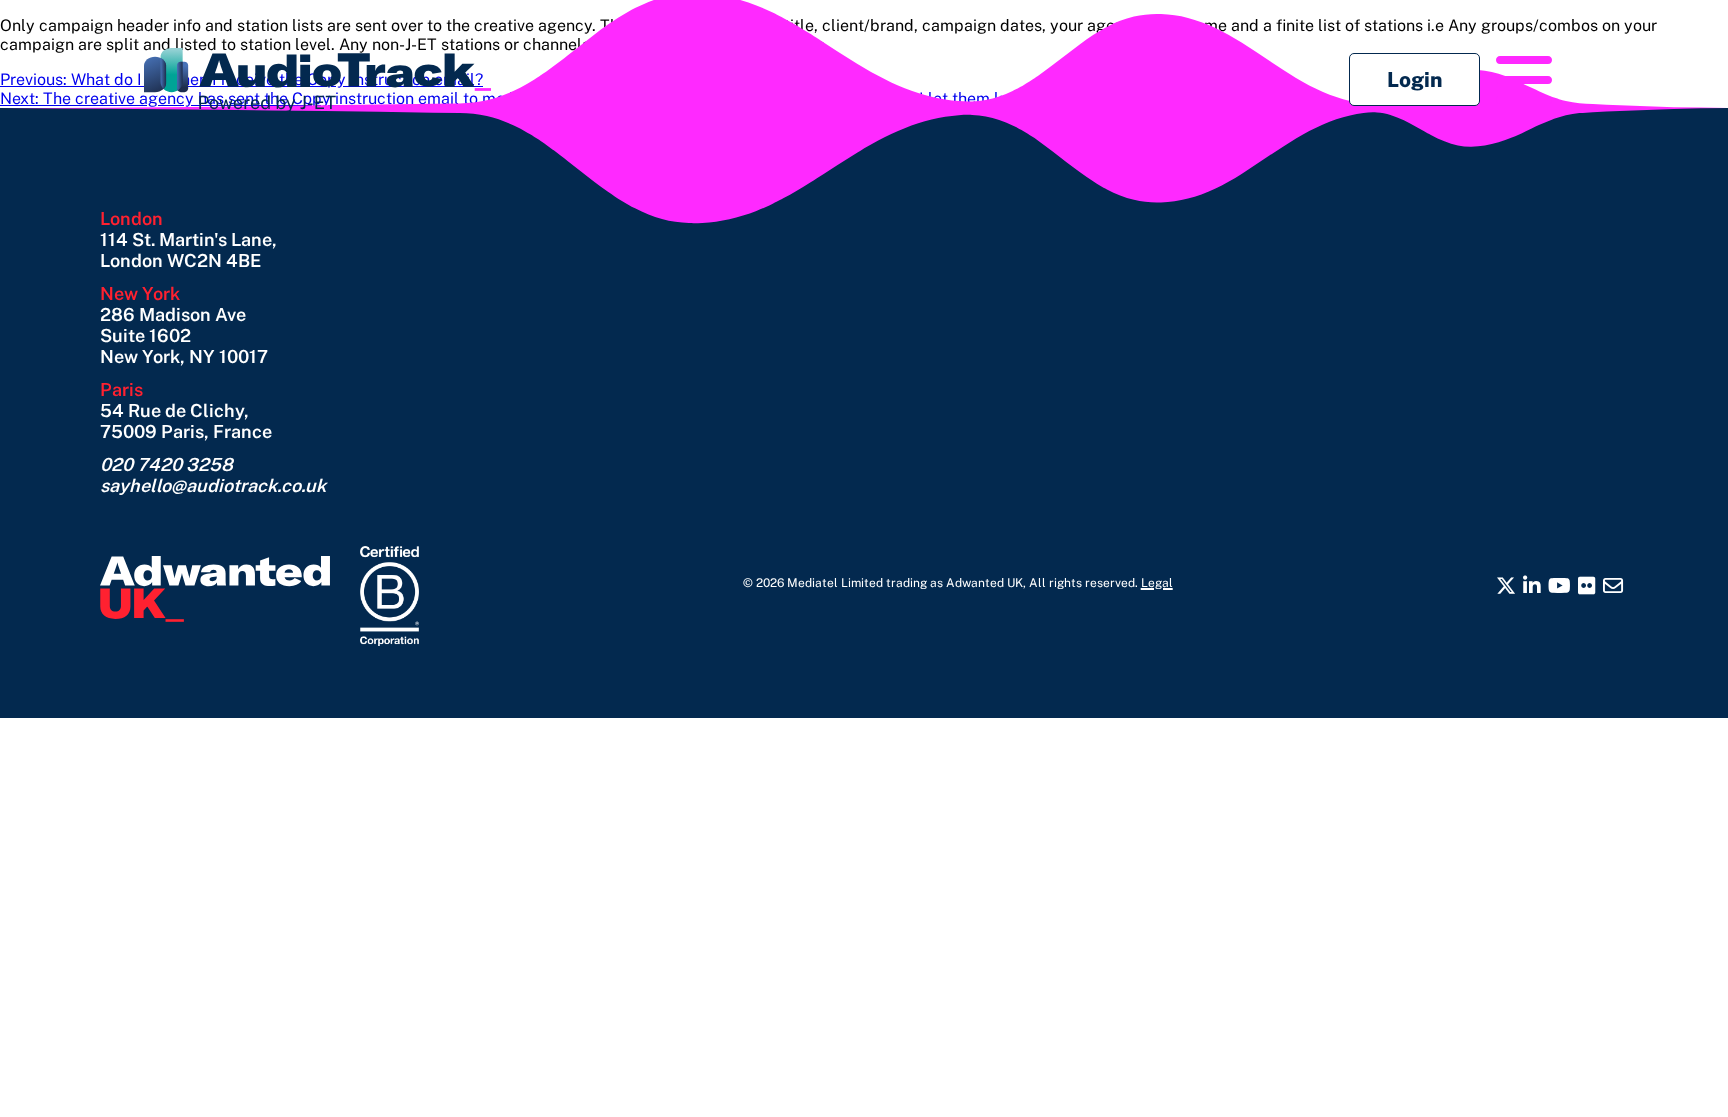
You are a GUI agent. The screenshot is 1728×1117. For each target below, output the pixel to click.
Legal (1157, 583)
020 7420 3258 (166, 464)
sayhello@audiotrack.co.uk (213, 485)
